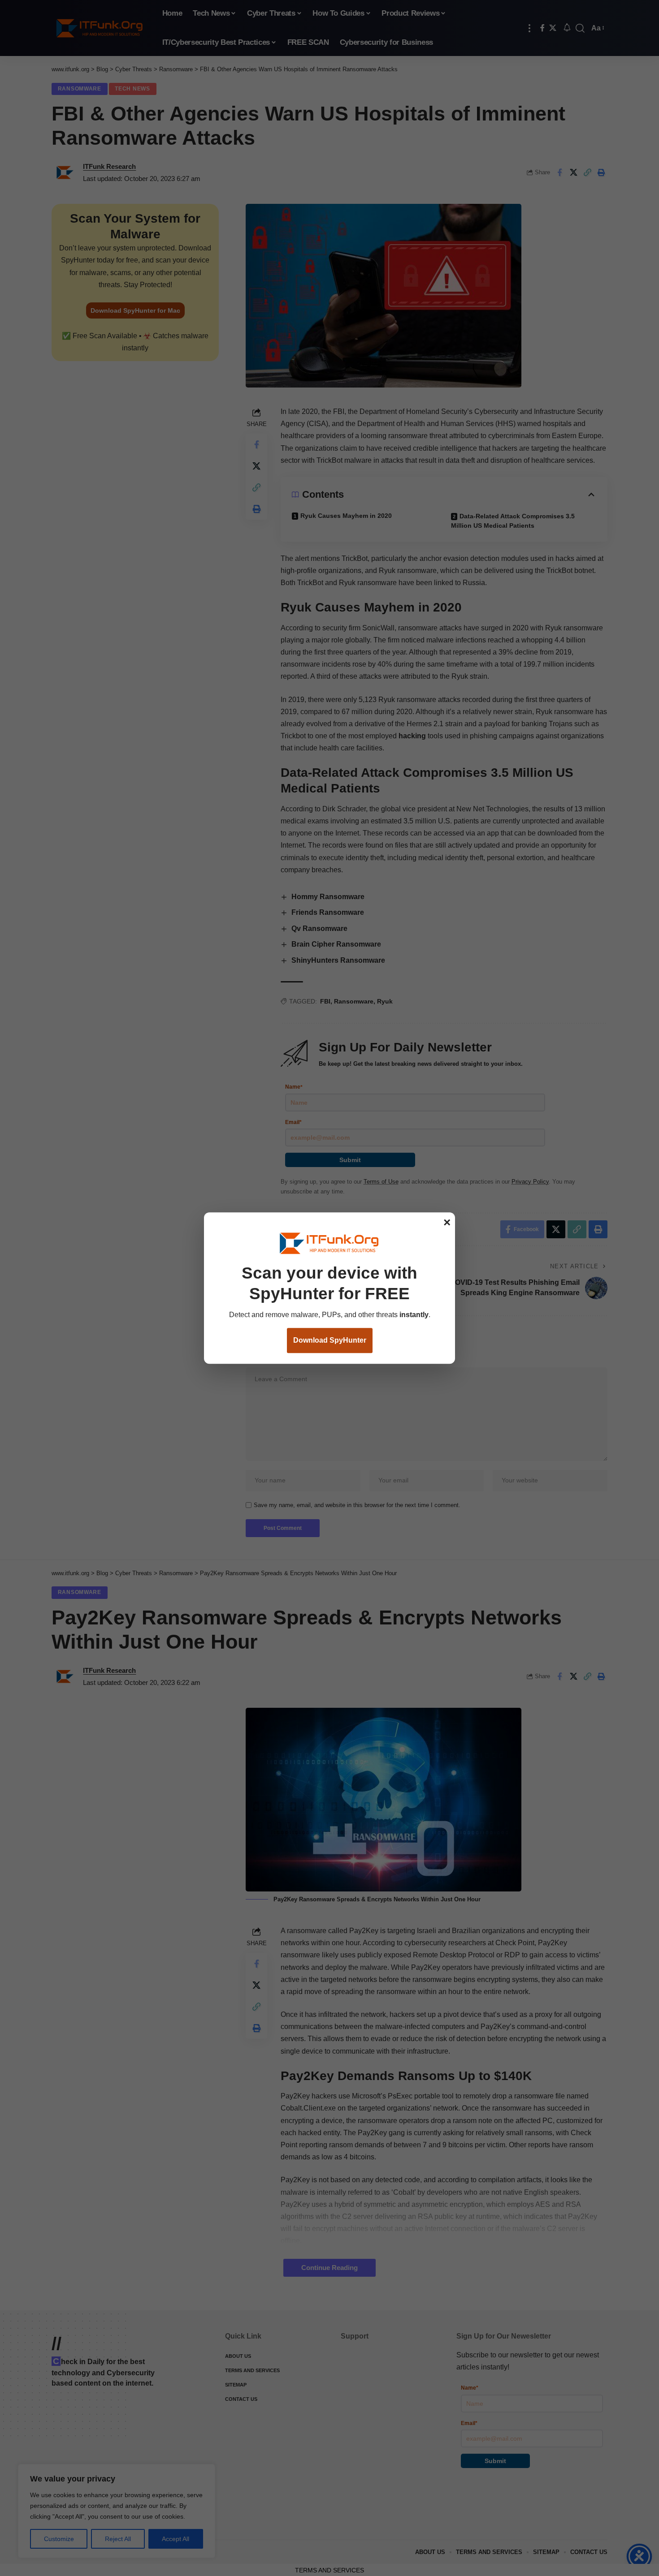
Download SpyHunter (330, 1341)
